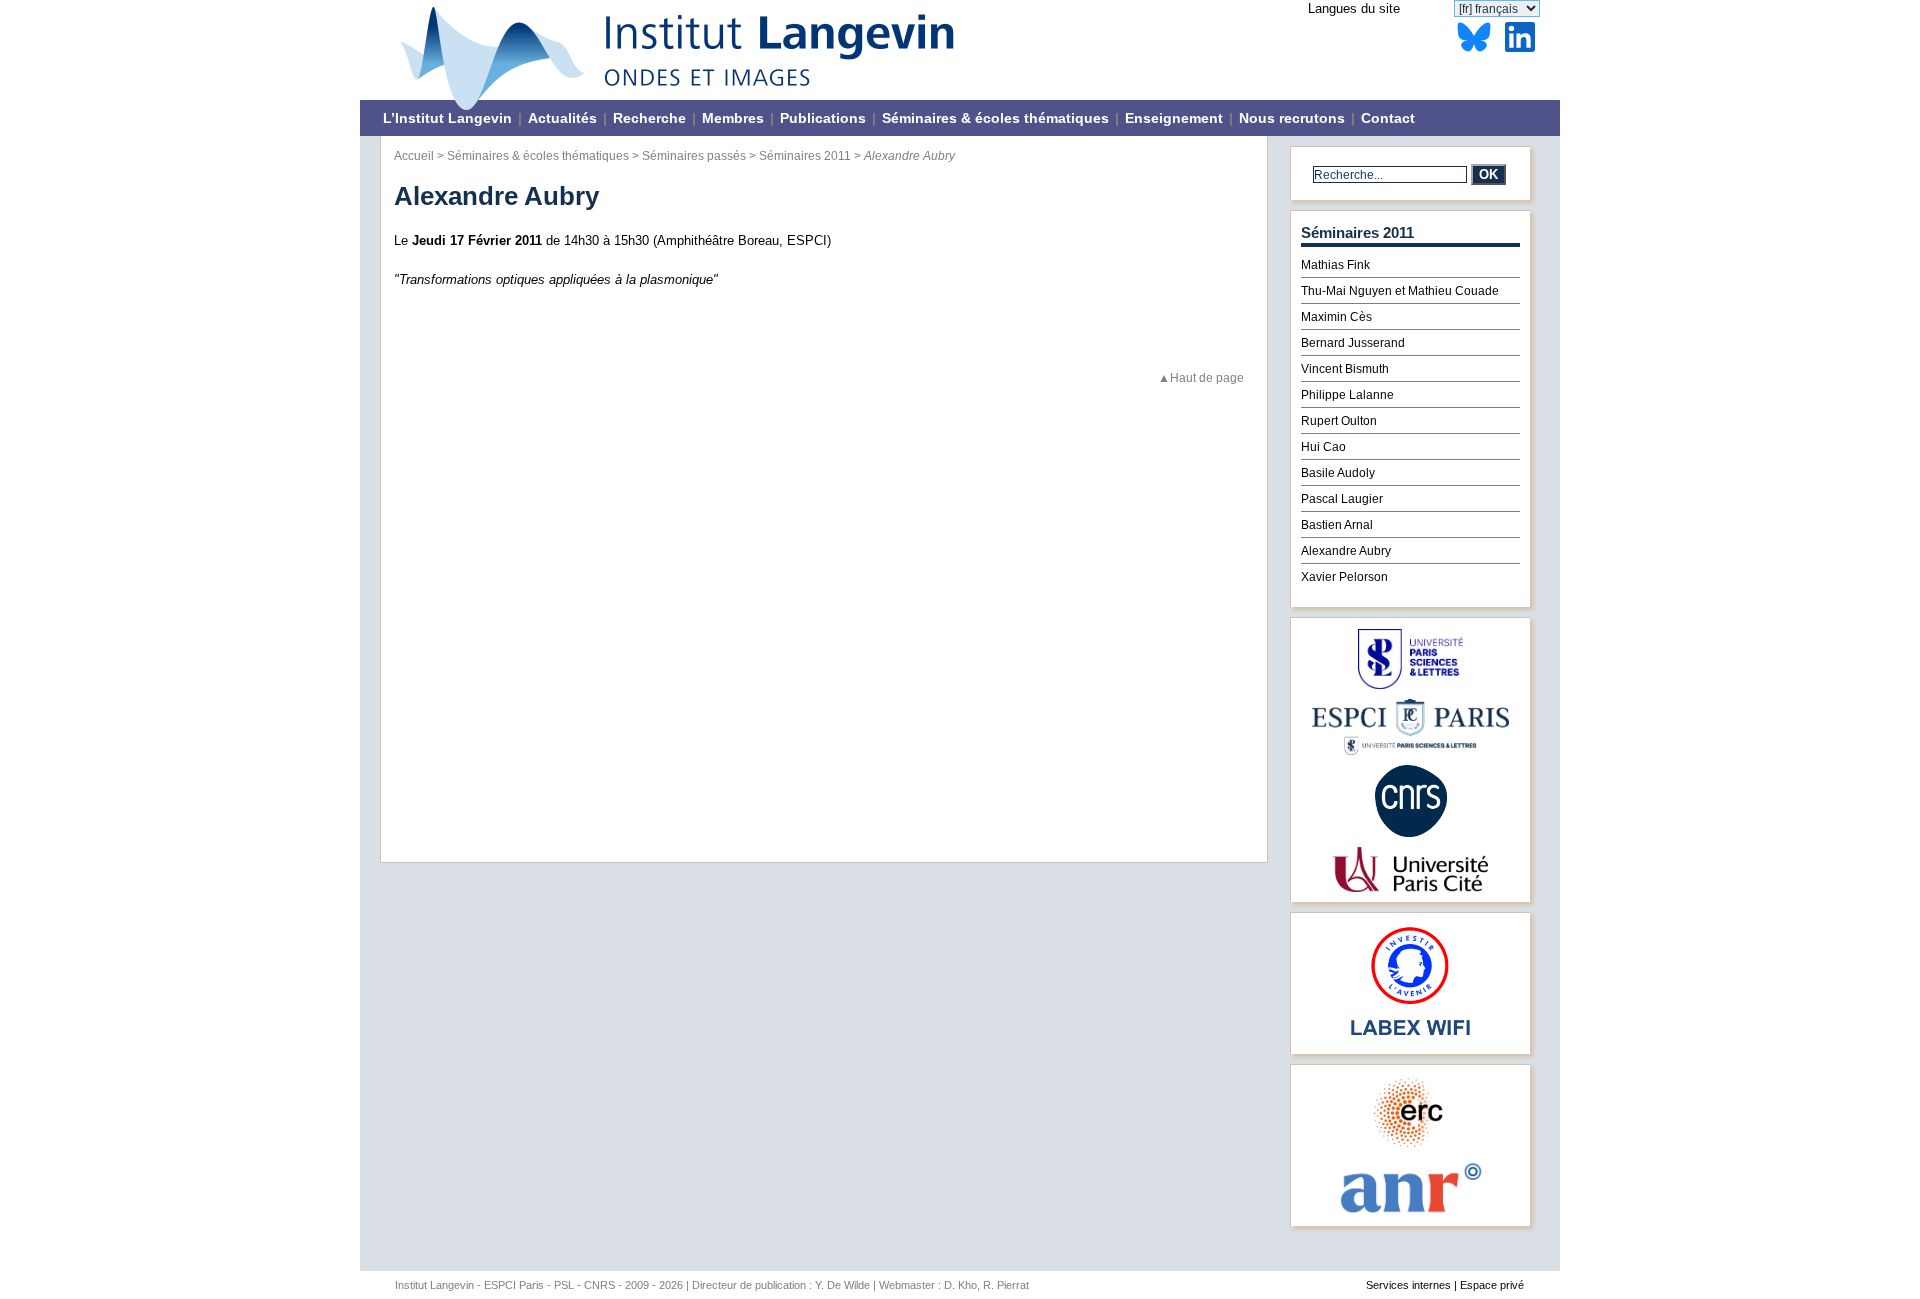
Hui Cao (1323, 447)
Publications (823, 118)
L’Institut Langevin (447, 118)
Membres (733, 118)
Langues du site (1354, 8)
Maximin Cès (1336, 317)
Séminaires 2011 (805, 155)
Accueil (414, 155)
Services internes (1408, 1285)
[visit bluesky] (1474, 52)
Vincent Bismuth (1345, 369)
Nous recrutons (1292, 118)
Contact (1388, 118)
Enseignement (1174, 118)
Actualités (562, 118)
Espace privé (1492, 1285)
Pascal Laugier (1342, 499)
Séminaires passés (694, 155)
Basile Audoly (1338, 473)
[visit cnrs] (1411, 832)
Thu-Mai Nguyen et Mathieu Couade (1400, 291)
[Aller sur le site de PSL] (1411, 684)
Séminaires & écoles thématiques (995, 118)
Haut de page (1207, 377)
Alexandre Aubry (1346, 551)
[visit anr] (1410, 1211)
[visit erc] (1410, 1146)
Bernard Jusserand (1353, 343)
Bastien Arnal (1337, 525)
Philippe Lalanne (1347, 395)
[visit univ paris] (1410, 887)
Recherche (649, 118)
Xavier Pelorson (1344, 577)
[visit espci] (1410, 750)
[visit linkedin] (1520, 52)
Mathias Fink (1335, 265)
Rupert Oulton (1339, 421)
